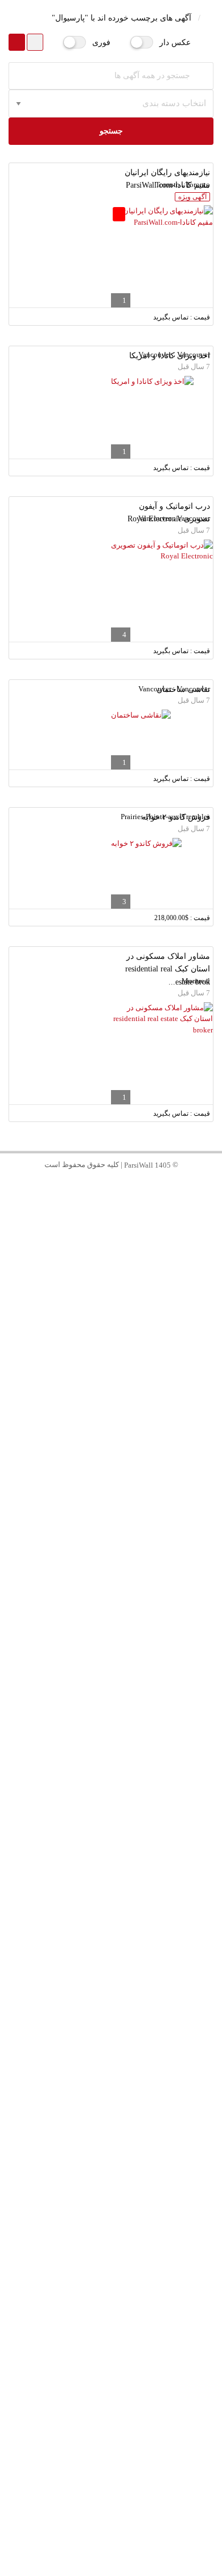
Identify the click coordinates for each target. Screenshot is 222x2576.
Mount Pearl (111, 2179)
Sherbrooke (111, 2081)
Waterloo (111, 1762)
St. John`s (111, 2130)
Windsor (111, 1983)
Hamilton (111, 1664)
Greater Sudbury (111, 2375)
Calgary (111, 1591)
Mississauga (111, 1468)
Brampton (111, 1517)
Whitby (111, 1885)
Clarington (111, 1909)
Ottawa (111, 1492)
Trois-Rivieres (111, 2498)
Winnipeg (111, 1566)
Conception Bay (111, 2155)
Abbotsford (111, 2326)
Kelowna (111, 2277)
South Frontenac (111, 2425)
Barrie (111, 2228)
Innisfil (111, 2253)
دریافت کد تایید (111, 1250)
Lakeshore (111, 2008)
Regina (111, 2057)
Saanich (111, 1959)
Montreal (111, 1443)
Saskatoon (111, 2032)
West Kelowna (111, 2302)
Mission (111, 2351)
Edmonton (111, 1640)
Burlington (111, 1689)
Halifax (111, 1836)
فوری (101, 42)
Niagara (111, 1811)
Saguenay (111, 2474)
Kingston (111, 2400)
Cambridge (111, 1738)
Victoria (111, 1934)
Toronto (111, 1394)
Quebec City (111, 1542)
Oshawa (111, 1860)
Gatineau (111, 1615)
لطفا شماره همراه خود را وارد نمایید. (144, 1187)
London (111, 1787)
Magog (111, 2106)
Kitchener (111, 1713)
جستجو (111, 131)
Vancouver (111, 1419)
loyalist (111, 2449)
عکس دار (175, 42)
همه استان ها (111, 1370)
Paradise (111, 2204)
